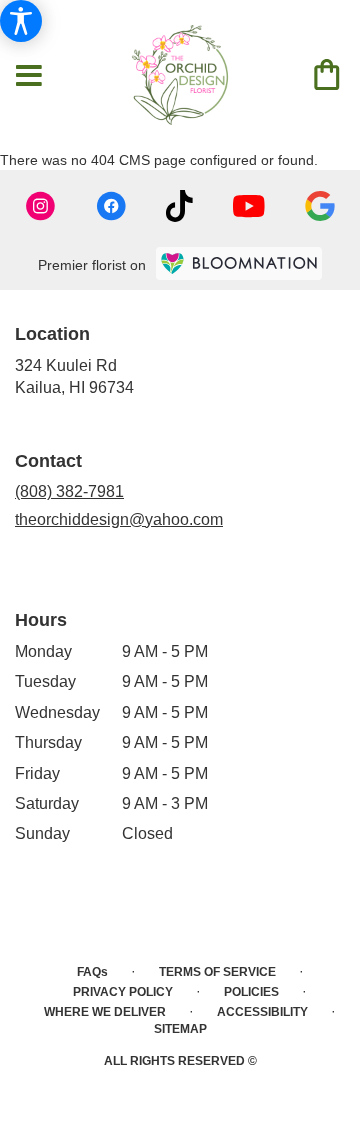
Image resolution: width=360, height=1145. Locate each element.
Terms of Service (217, 972)
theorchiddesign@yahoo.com (119, 519)
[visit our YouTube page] (249, 206)
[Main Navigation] (29, 77)
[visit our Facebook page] (111, 206)
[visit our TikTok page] (179, 206)
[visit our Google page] (320, 206)
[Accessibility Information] (21, 21)
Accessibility (262, 1012)
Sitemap (180, 1029)
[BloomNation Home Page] (239, 263)
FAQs (92, 972)
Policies (251, 992)
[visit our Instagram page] (41, 206)
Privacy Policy (123, 992)
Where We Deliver (105, 1012)
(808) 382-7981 (69, 491)
